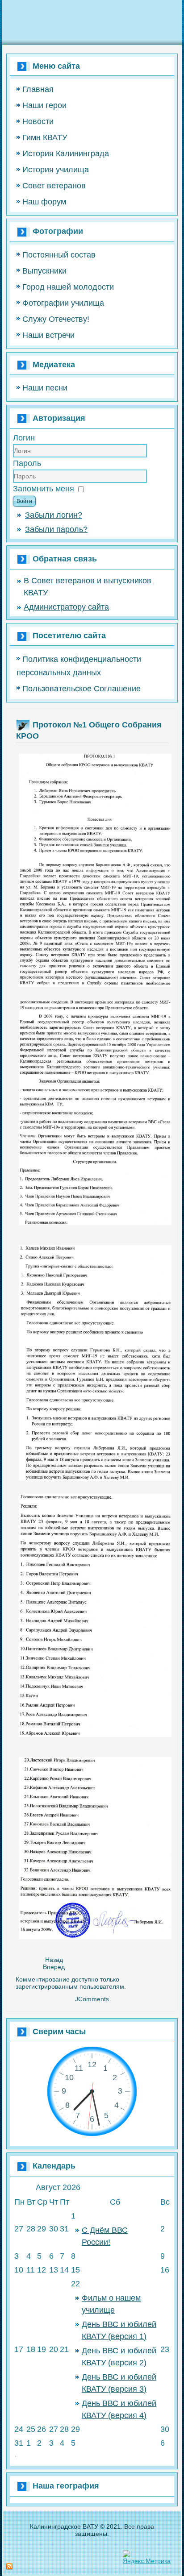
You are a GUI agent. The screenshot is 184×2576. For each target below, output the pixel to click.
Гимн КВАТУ (45, 137)
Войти (24, 501)
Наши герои (44, 105)
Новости (38, 121)
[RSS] (9, 2567)
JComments (92, 1999)
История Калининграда (66, 154)
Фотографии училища (63, 303)
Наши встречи (48, 335)
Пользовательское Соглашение (82, 689)
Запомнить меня (44, 489)
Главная (38, 89)
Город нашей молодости (68, 287)
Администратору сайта (66, 607)
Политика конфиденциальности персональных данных (79, 666)
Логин (24, 438)
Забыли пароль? (56, 529)
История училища (56, 170)
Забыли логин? (54, 515)
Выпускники (44, 271)
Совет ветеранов (54, 186)
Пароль (27, 463)
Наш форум (44, 202)
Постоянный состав (59, 255)
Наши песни (45, 388)
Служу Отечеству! (56, 319)
